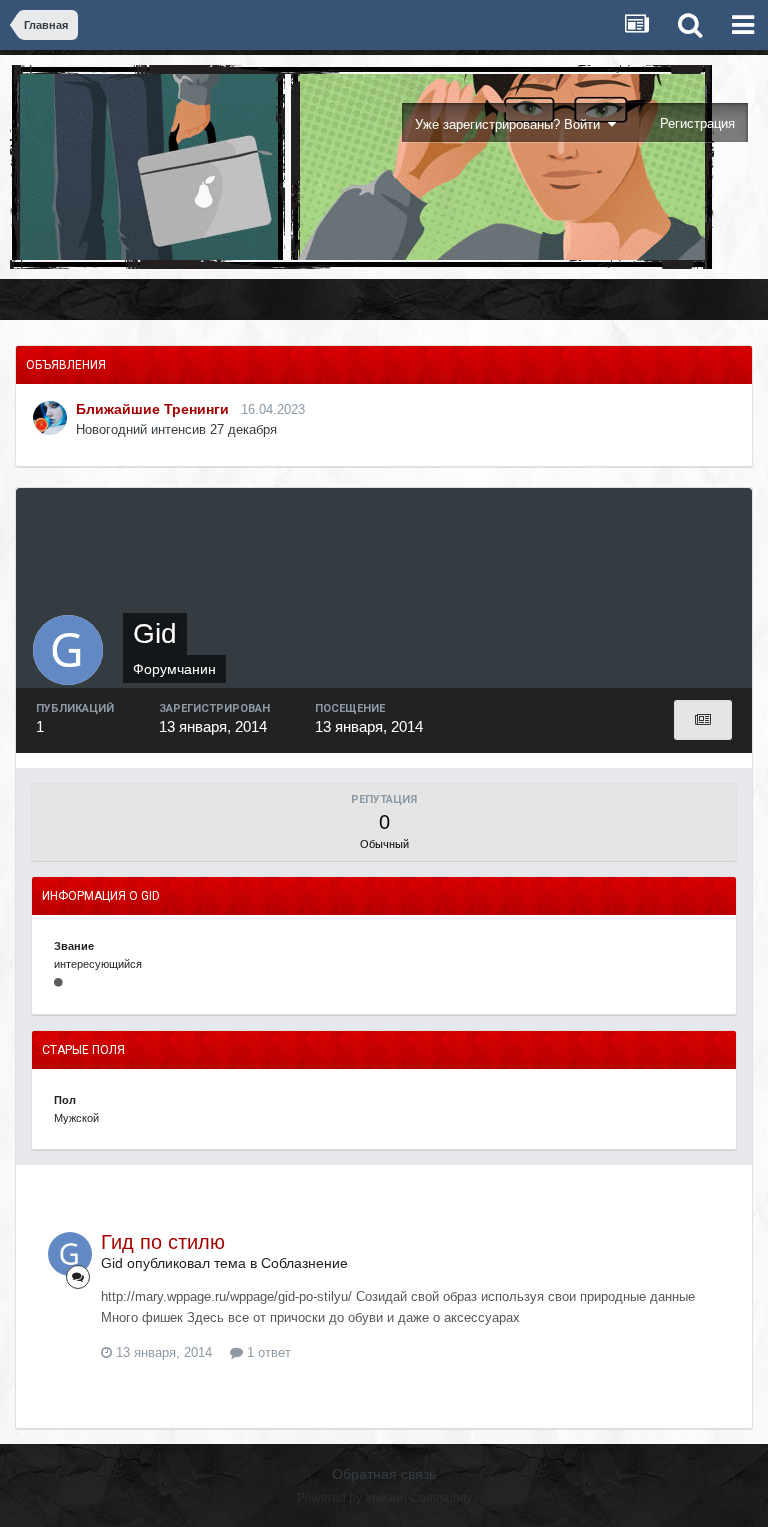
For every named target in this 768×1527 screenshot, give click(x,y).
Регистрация (697, 123)
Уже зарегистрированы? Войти (511, 124)
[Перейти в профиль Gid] (70, 1254)
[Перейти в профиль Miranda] (50, 418)
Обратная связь (384, 1474)
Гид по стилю (163, 1242)
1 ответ (267, 1352)
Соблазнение (304, 1263)
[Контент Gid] (703, 720)
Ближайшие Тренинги (152, 409)
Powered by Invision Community (384, 1498)
